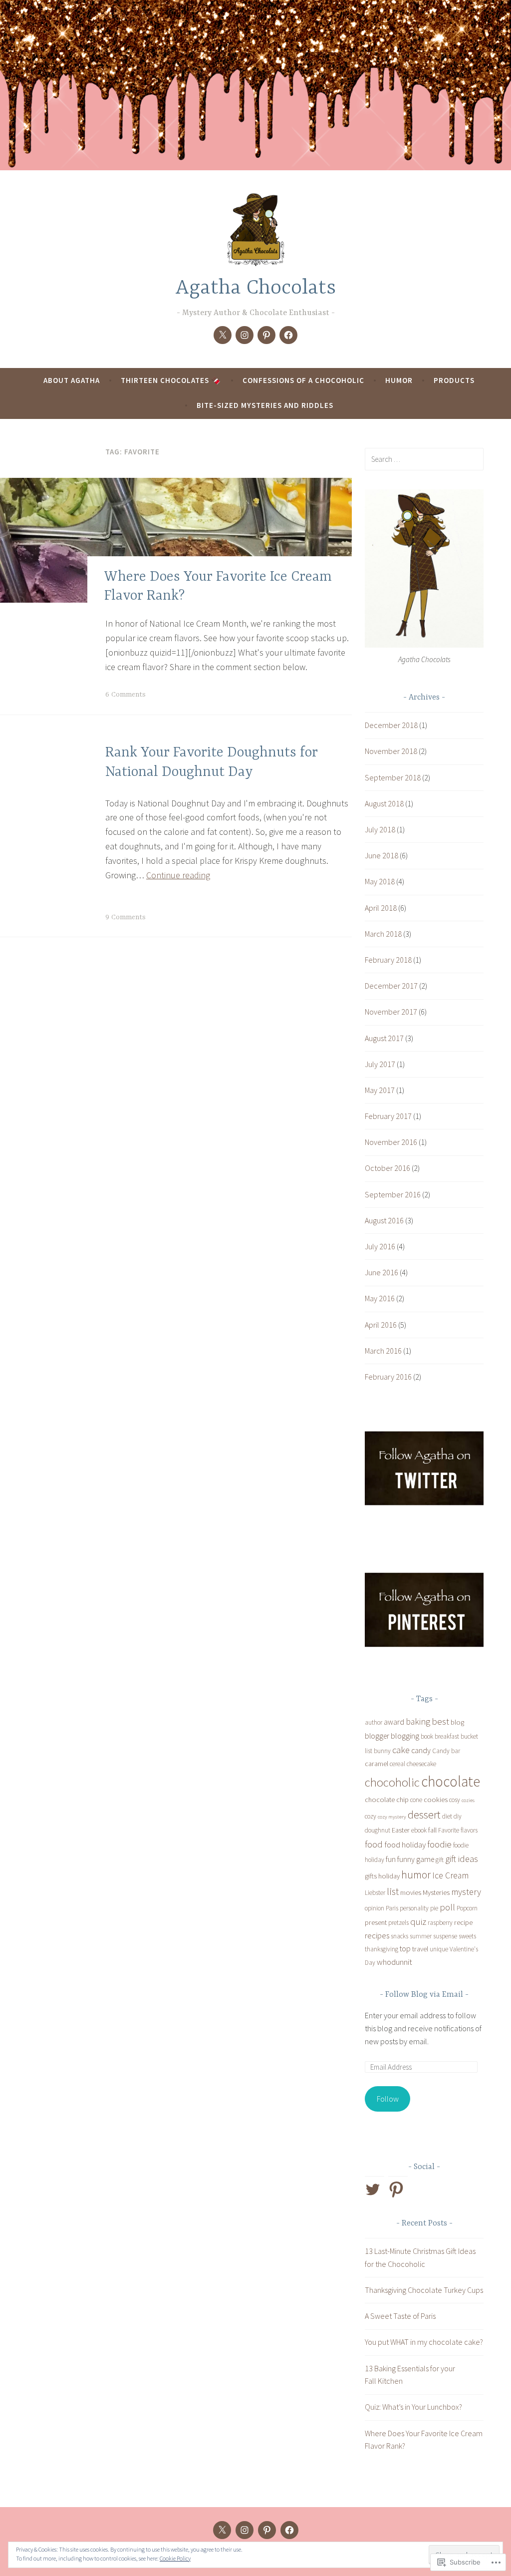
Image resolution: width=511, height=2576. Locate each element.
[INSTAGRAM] (245, 2530)
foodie (439, 1844)
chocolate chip (387, 1800)
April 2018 (381, 908)
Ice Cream (450, 1875)
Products (454, 380)
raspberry (440, 1923)
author (374, 1722)
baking (418, 1722)
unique (439, 1949)
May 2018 (380, 881)
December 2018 (391, 725)
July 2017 (380, 1064)
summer (421, 1936)
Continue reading (178, 875)
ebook (419, 1830)
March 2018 (383, 934)
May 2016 (380, 1298)
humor (416, 1875)
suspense (445, 1936)
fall (432, 1830)
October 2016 (387, 1168)
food (374, 1844)
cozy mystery (392, 1817)
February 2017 (388, 1116)
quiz (418, 1922)
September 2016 (393, 1194)
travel (420, 1949)
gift (440, 1860)
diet (447, 1816)
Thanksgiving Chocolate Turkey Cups (424, 2290)
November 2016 (391, 1142)
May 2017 (380, 1090)
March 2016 (383, 1351)
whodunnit (394, 1962)
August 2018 (384, 803)
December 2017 (391, 986)
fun (391, 1859)
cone (416, 1800)
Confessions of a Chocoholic (303, 380)
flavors (469, 1830)
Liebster (375, 1893)
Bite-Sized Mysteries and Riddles (265, 405)
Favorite (449, 1830)
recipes (377, 1935)
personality (414, 1908)
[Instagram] (245, 335)
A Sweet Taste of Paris (400, 2316)
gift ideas (462, 1859)
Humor (399, 380)
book (427, 1736)
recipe (463, 1922)
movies (411, 1892)
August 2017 (384, 1038)
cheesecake (421, 1764)
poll (447, 1907)
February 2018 (388, 960)
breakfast (447, 1736)
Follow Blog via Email (424, 1995)
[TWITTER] (222, 2530)
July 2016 (380, 1246)
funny (406, 1859)
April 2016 (381, 1325)
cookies (436, 1800)
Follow (388, 2099)
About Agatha (72, 380)
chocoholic (392, 1782)
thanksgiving (382, 1949)
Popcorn (467, 1908)
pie (434, 1908)
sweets (467, 1936)
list (393, 1891)
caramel (377, 1764)
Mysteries (436, 1892)
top (405, 1948)
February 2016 (388, 1377)
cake (401, 1750)
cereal (397, 1764)
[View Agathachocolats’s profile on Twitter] (375, 2190)
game (425, 1859)
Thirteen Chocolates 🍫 (171, 380)
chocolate (451, 1781)
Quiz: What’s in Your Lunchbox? (413, 2407)
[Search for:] (424, 459)
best (440, 1721)
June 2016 (382, 1272)
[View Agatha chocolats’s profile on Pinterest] (398, 2190)
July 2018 (380, 829)
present (376, 1922)
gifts (371, 1876)
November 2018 (391, 751)
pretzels (398, 1923)
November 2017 (391, 1012)
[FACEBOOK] (289, 2530)
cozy (371, 1816)
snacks (399, 1936)
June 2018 (382, 855)
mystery (466, 1892)
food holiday (405, 1844)
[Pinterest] (266, 335)
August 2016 (384, 1220)
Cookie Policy (175, 2558)
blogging (405, 1736)
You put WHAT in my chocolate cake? (424, 2342)
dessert (424, 1815)
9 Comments (126, 917)
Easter (401, 1830)
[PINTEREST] (267, 2530)
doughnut (378, 1830)
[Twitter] (223, 335)
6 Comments (126, 695)
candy (421, 1750)
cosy (455, 1800)
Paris (392, 1908)
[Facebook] (288, 335)
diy (458, 1816)
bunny (382, 1751)
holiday (389, 1876)
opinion (375, 1908)
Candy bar (446, 1751)
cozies (468, 1800)
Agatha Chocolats (255, 288)
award (394, 1722)
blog (457, 1722)
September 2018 (393, 777)
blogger (377, 1736)
